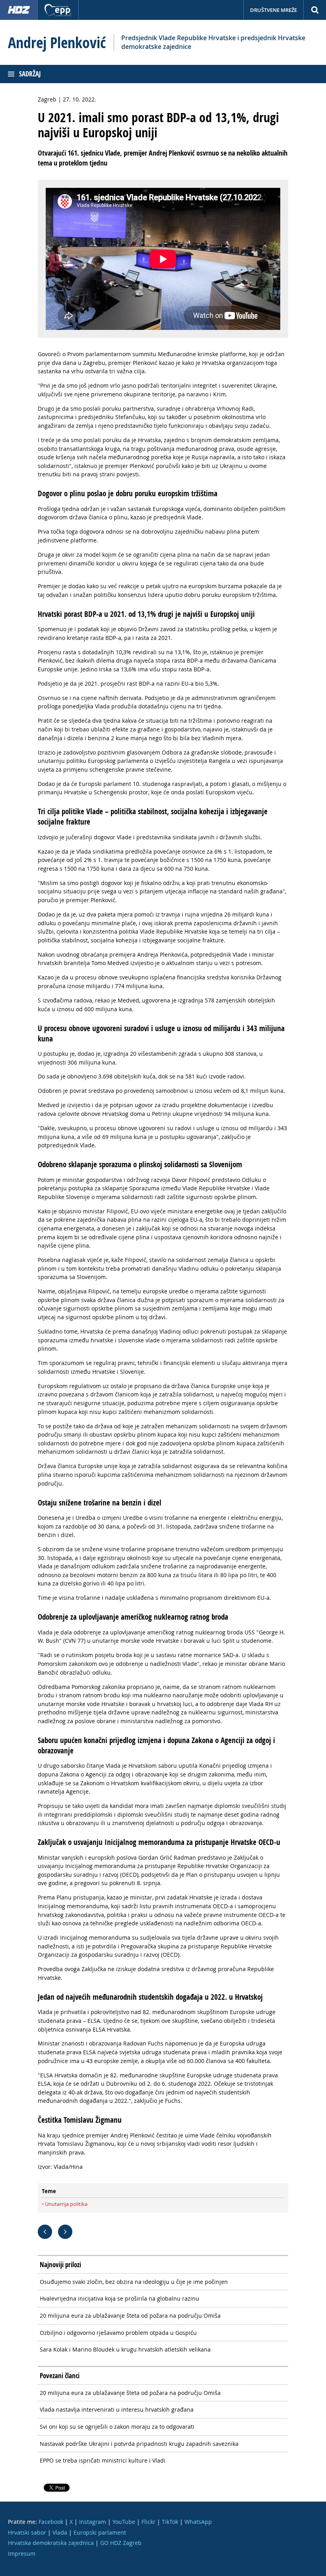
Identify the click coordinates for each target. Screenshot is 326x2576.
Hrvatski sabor (27, 2532)
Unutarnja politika (66, 2204)
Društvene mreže (274, 10)
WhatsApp (198, 2522)
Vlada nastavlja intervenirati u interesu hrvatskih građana (117, 2409)
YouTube (124, 2522)
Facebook (51, 2522)
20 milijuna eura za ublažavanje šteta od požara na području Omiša (130, 2316)
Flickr (148, 2522)
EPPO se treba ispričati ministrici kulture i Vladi (103, 2460)
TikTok (170, 2522)
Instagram (93, 2522)
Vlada (60, 2532)
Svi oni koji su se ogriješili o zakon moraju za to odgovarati (117, 2427)
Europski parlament (100, 2532)
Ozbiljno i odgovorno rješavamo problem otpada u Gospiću (118, 2333)
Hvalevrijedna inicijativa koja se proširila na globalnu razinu (119, 2298)
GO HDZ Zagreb (121, 2543)
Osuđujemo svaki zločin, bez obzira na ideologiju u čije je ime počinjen (134, 2282)
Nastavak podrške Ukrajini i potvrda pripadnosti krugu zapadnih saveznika (139, 2444)
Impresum (22, 2554)
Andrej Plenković (57, 43)
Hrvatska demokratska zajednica (51, 2543)
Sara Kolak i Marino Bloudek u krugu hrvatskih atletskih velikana (125, 2349)
